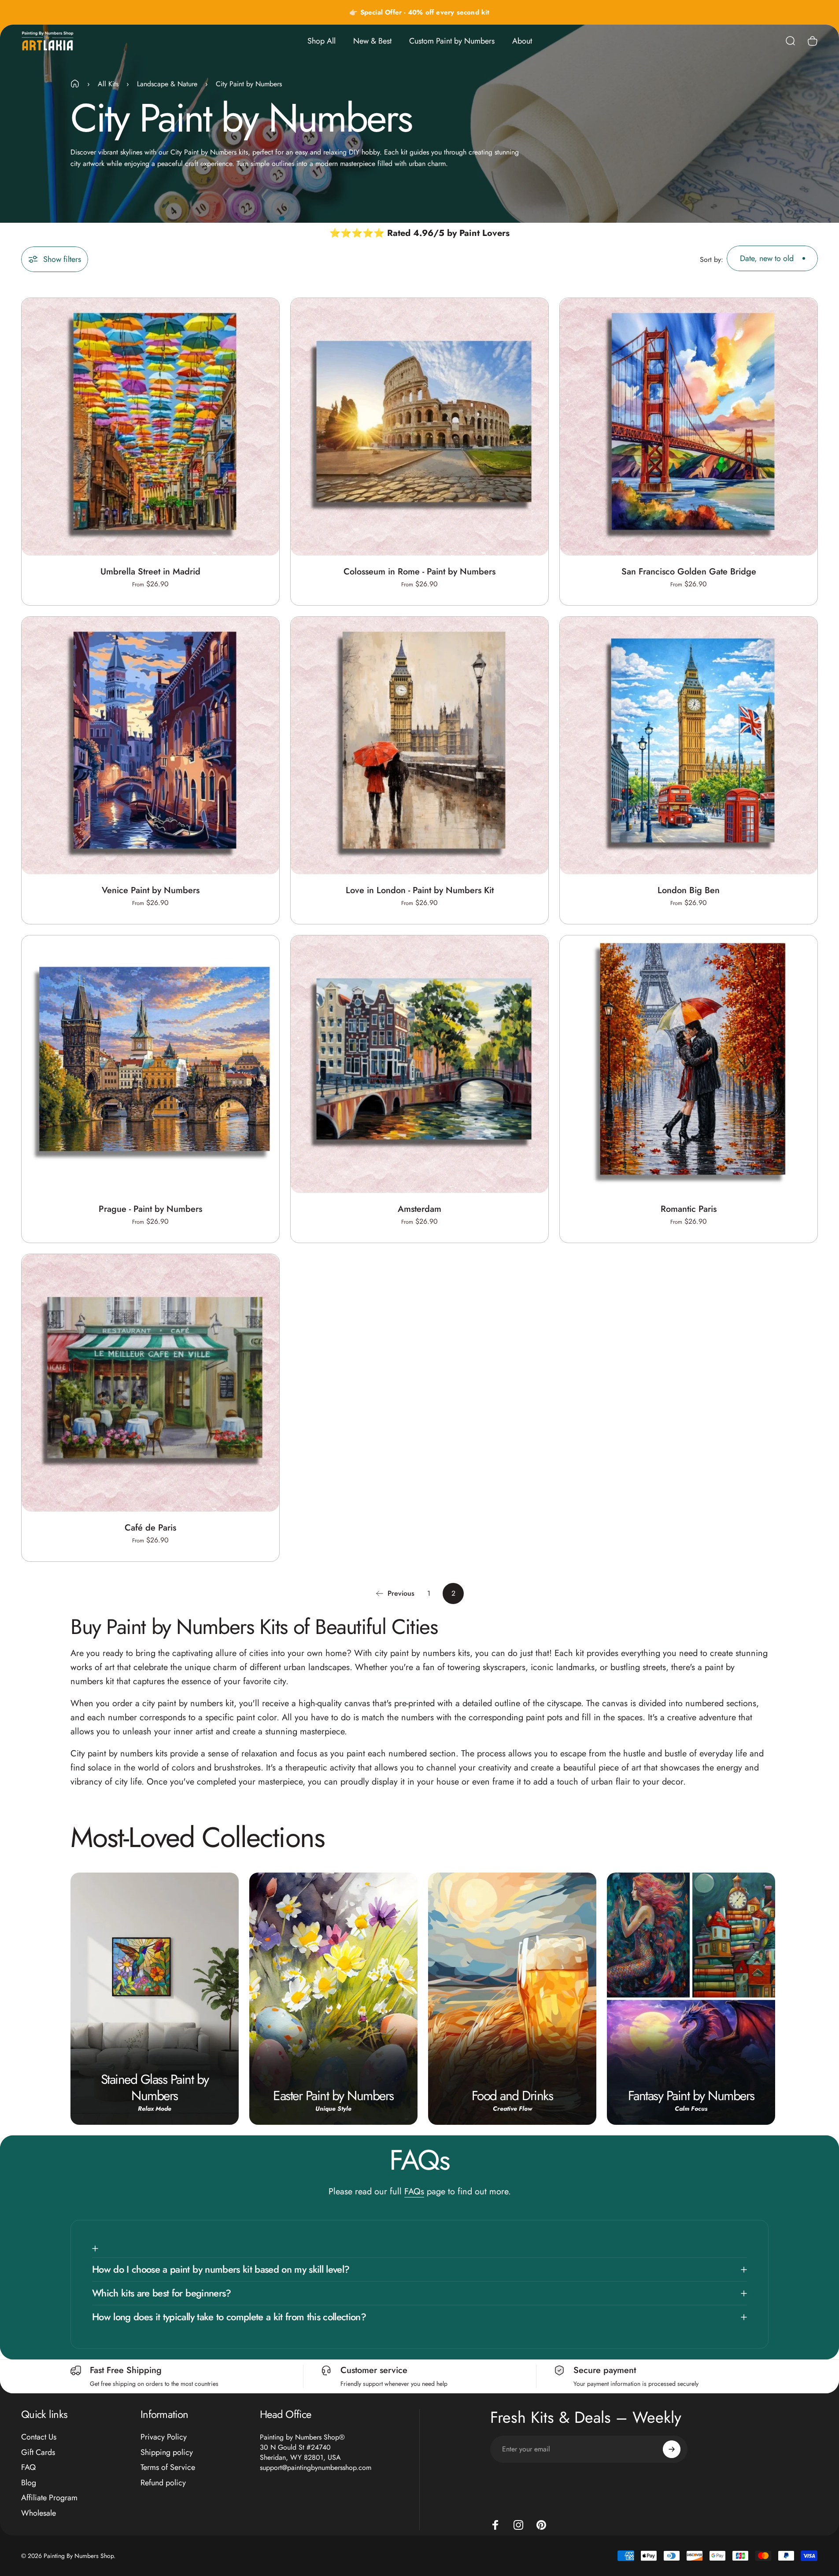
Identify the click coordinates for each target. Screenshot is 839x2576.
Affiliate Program (49, 2498)
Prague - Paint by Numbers (150, 1209)
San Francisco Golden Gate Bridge (689, 572)
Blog (29, 2482)
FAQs (414, 2191)
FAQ (28, 2467)
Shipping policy (167, 2452)
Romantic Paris (689, 1209)
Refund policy (163, 2482)
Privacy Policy (164, 2437)
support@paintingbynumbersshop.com (316, 2467)
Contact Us (39, 2437)
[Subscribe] (672, 2449)
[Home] (75, 84)
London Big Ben (689, 890)
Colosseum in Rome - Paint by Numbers (419, 572)
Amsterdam (419, 1209)
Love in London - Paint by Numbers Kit (420, 890)
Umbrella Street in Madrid (150, 572)
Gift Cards (38, 2452)
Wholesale (39, 2513)
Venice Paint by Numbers (151, 890)
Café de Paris (150, 1528)
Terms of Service (168, 2467)
